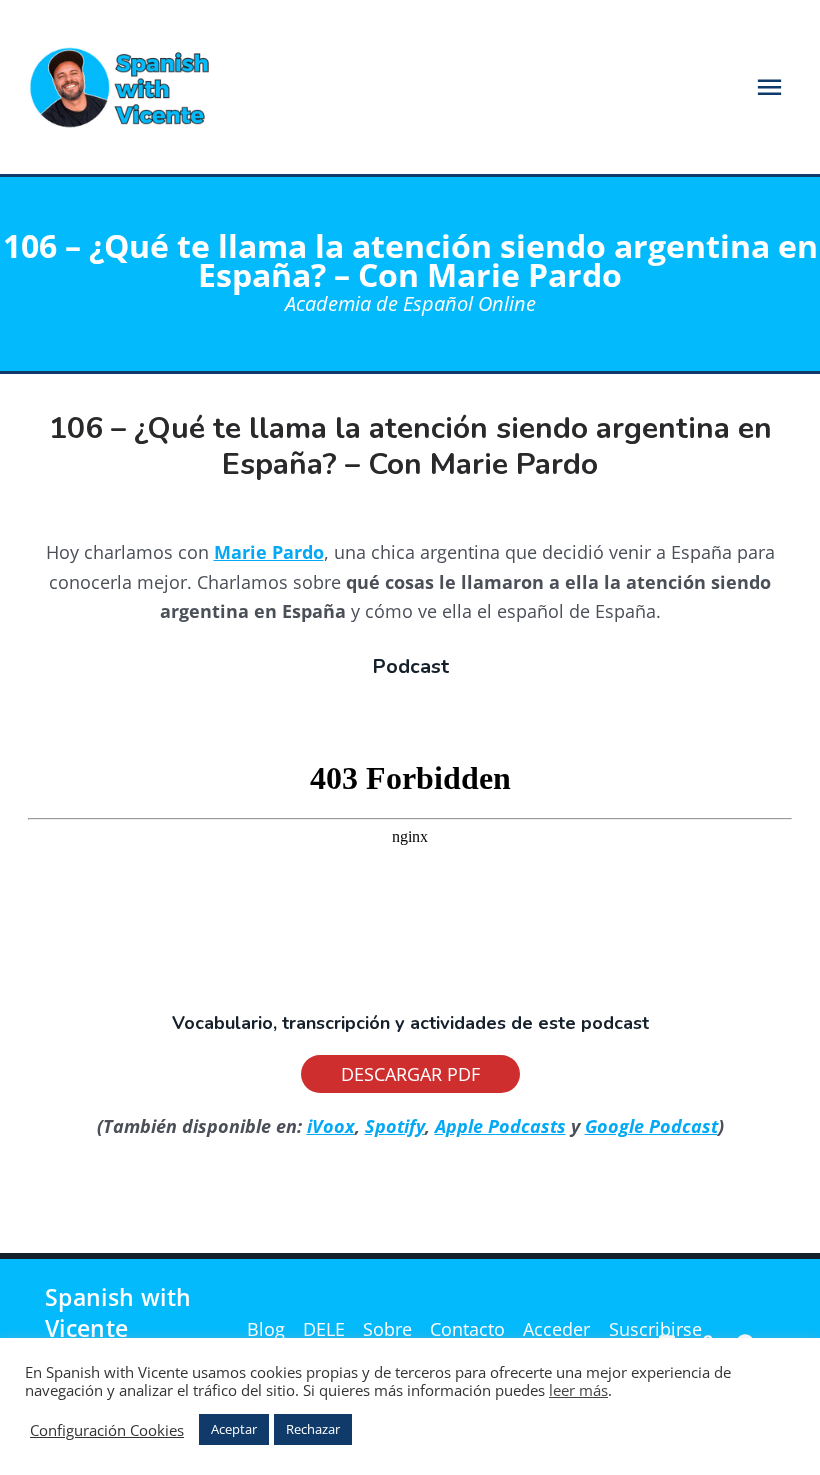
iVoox (331, 1126)
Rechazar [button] (313, 1429)
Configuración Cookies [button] (107, 1430)
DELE (324, 1329)
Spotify (395, 1126)
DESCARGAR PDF (410, 1074)
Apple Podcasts (500, 1126)
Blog (266, 1329)
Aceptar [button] (234, 1429)
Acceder (556, 1329)
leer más (578, 1390)
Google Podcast (651, 1126)
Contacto (467, 1329)
